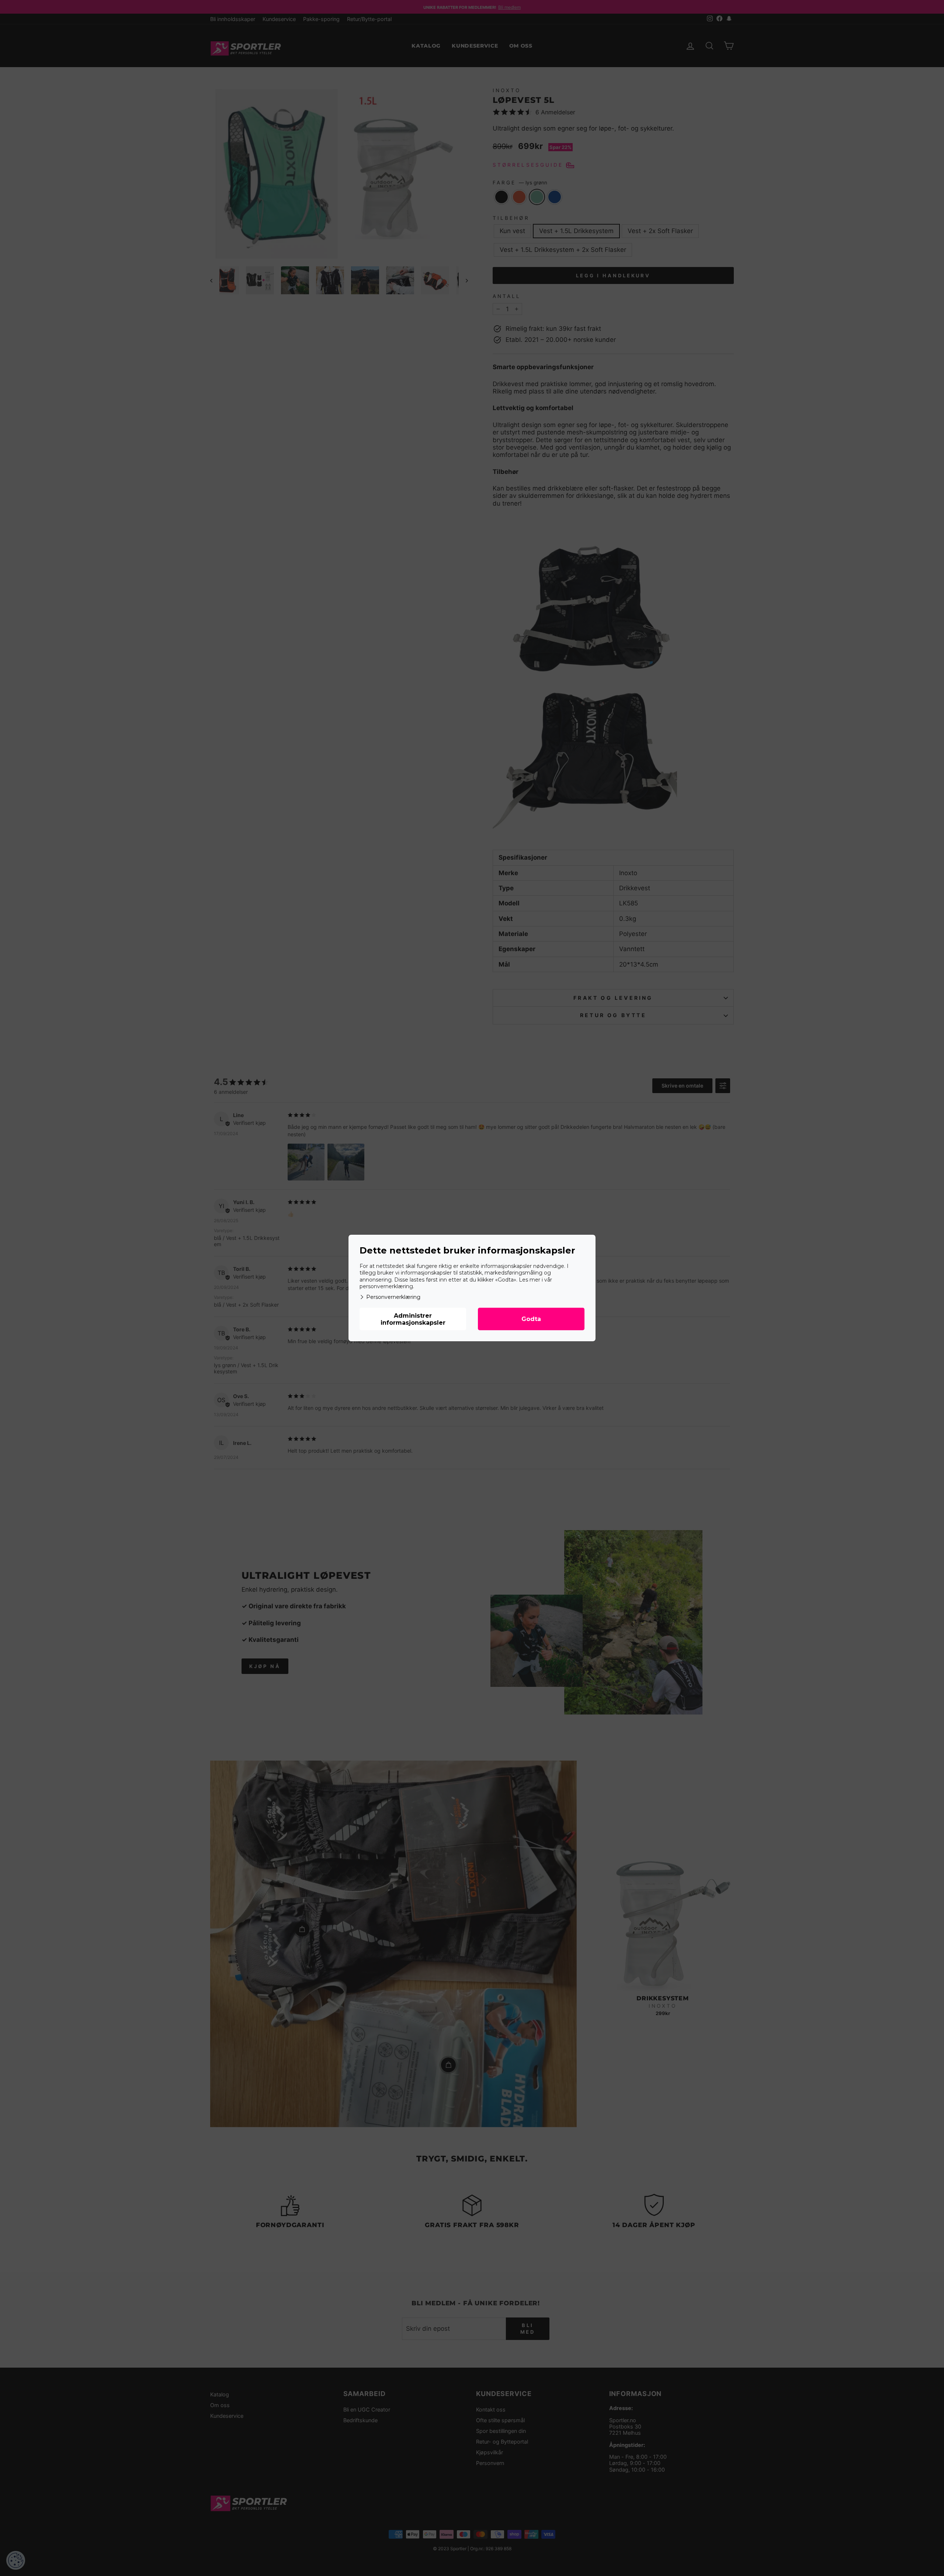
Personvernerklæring (393, 1297)
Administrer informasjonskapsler (413, 1319)
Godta (531, 1319)
